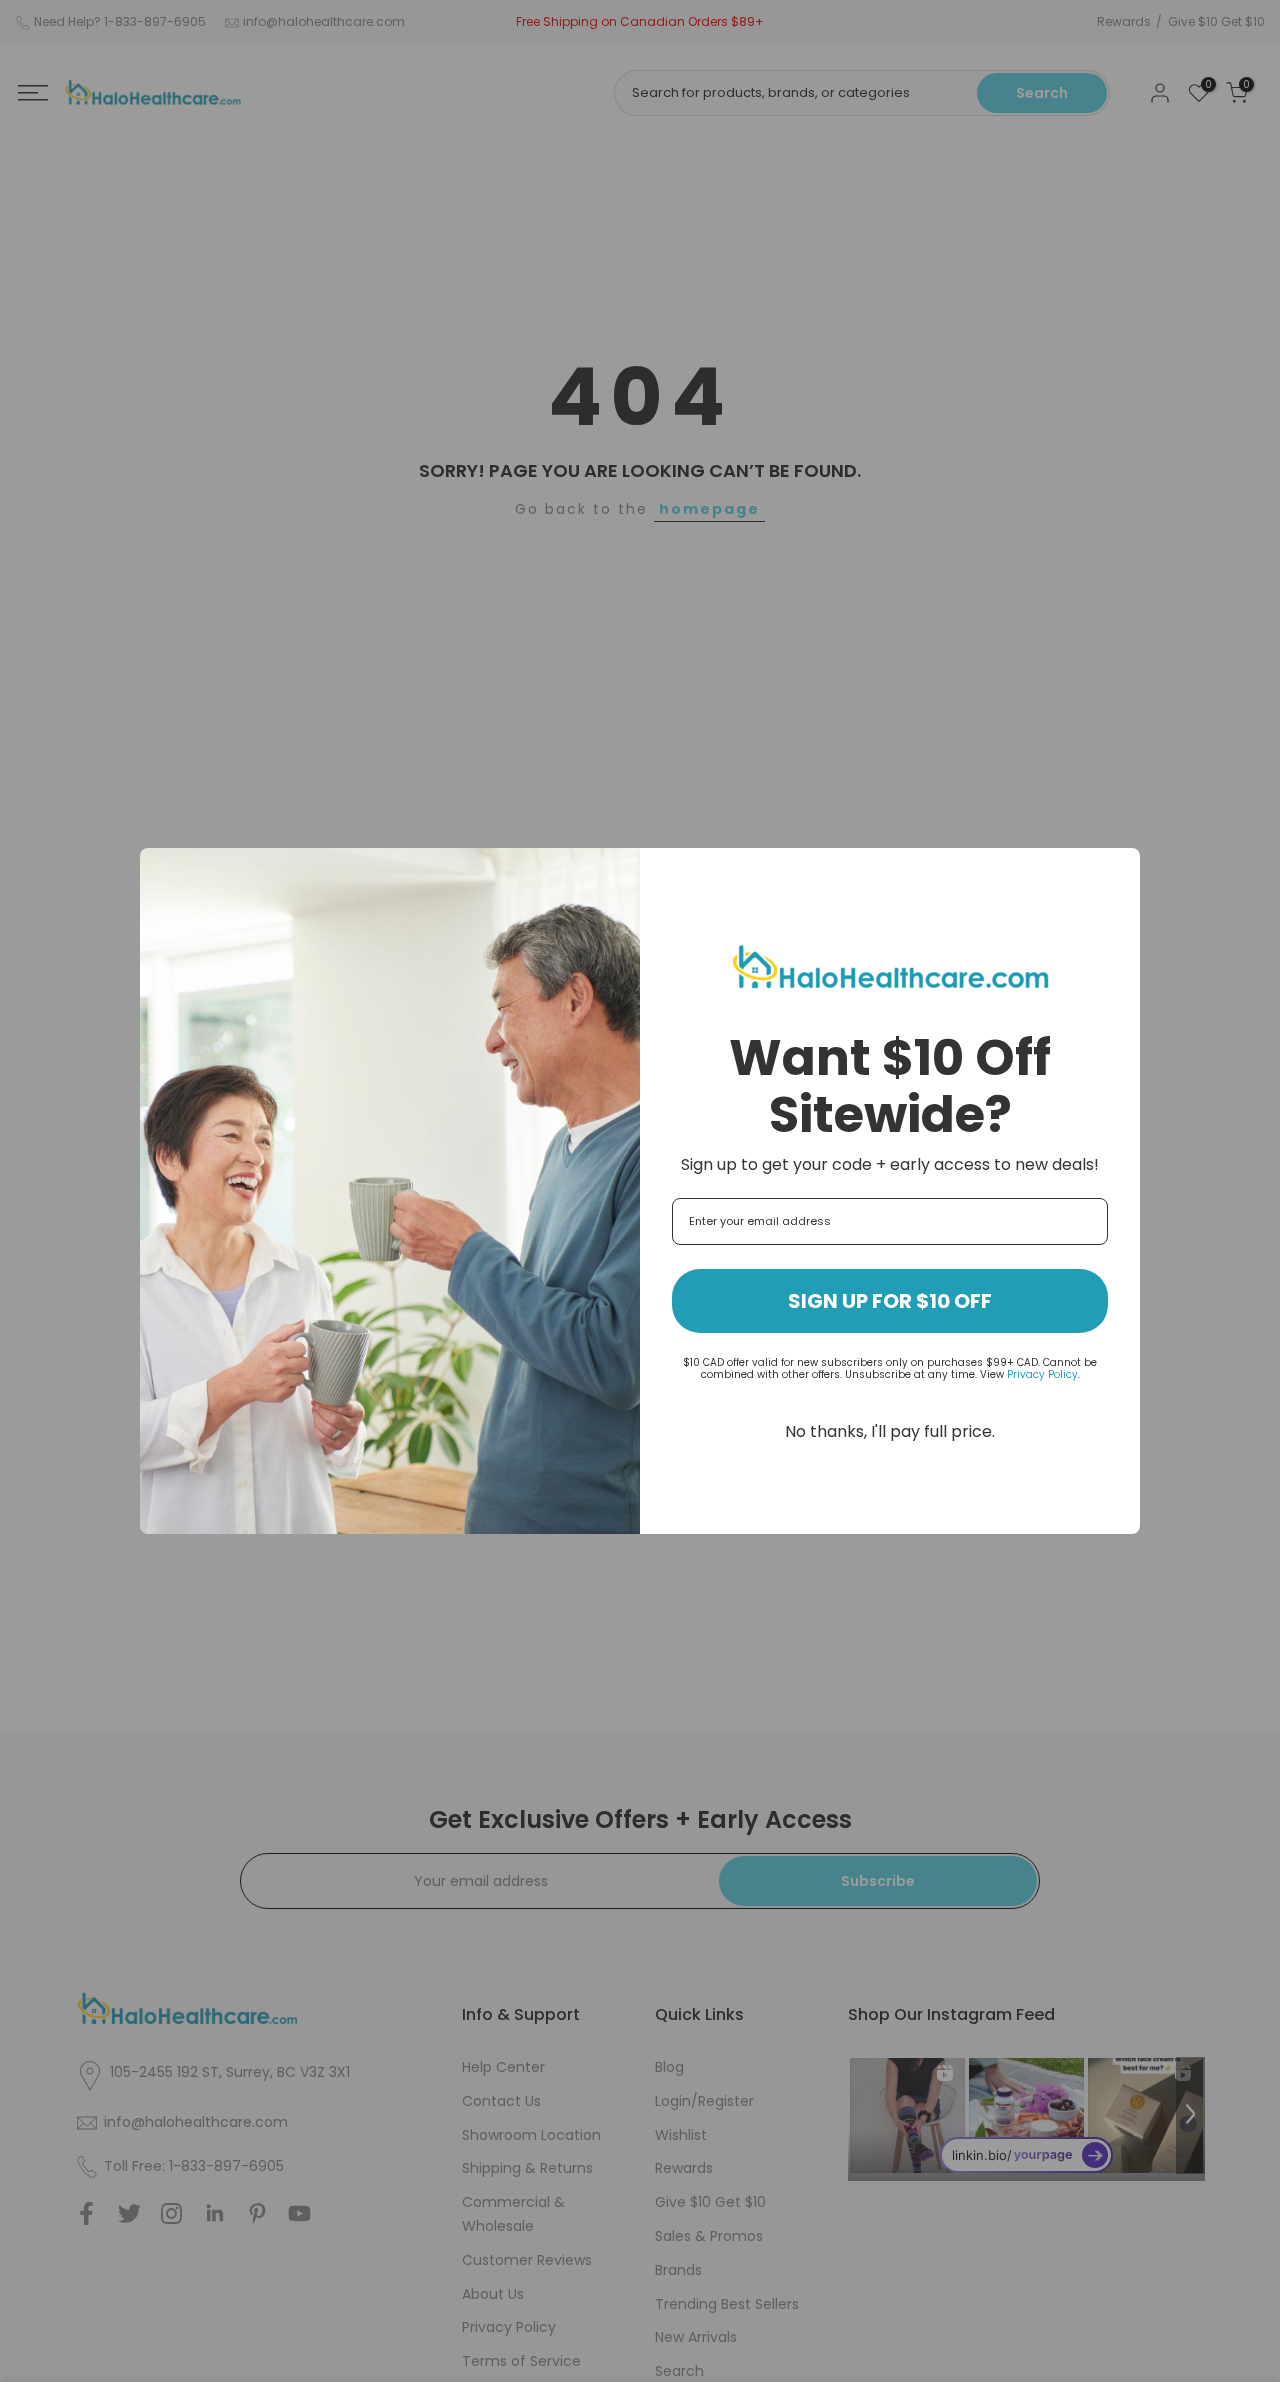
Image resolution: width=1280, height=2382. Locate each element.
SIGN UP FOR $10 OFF (890, 1301)
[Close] (1116, 872)
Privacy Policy (1042, 1374)
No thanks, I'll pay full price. (890, 1431)
